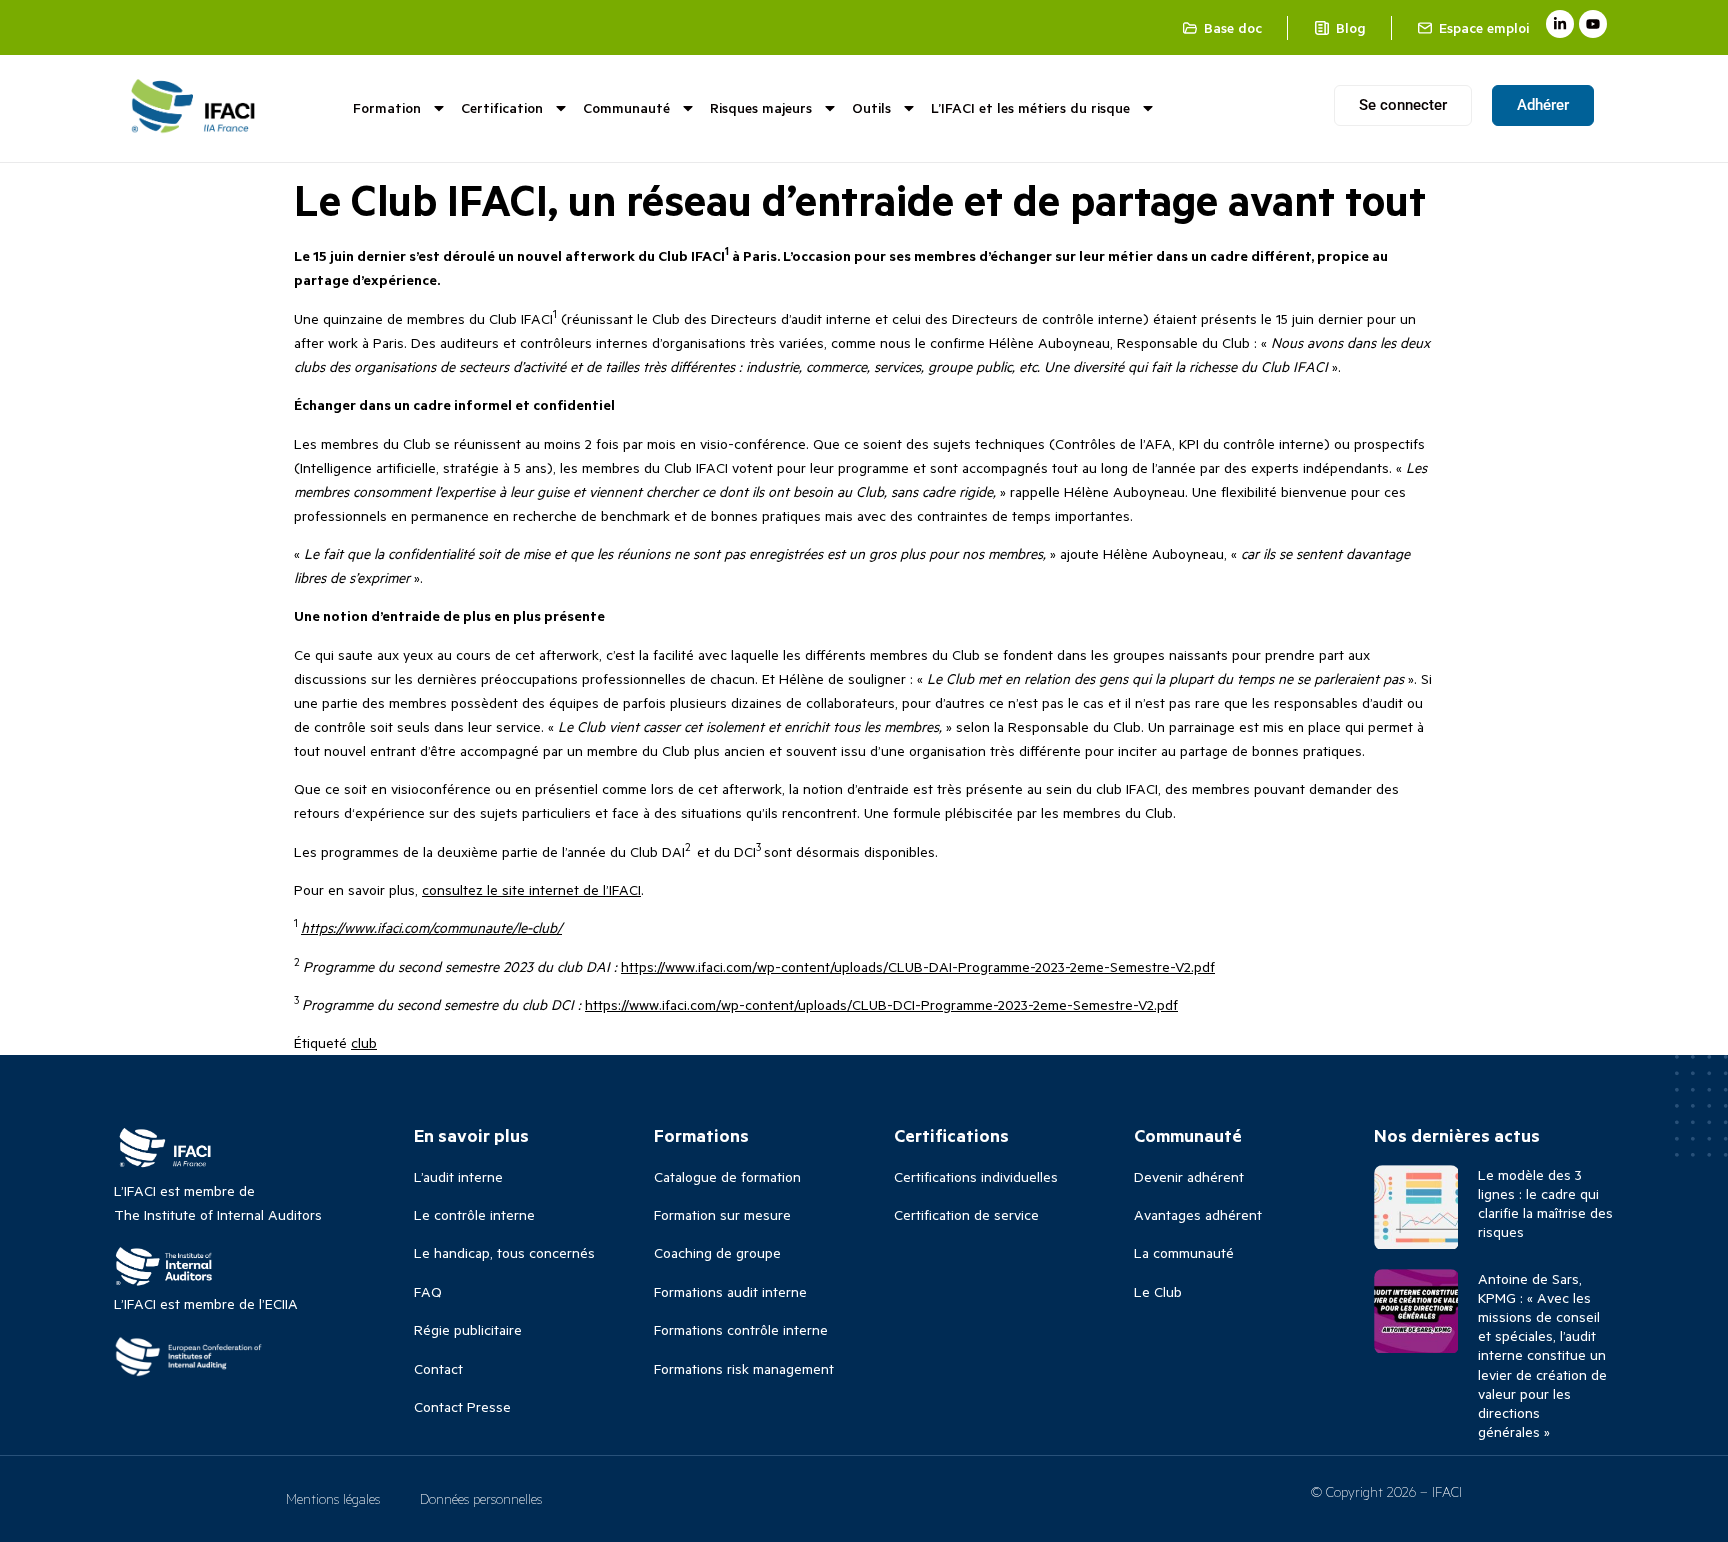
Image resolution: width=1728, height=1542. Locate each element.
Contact (438, 1368)
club (364, 1042)
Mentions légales (333, 1498)
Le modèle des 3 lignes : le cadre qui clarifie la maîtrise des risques (1545, 1203)
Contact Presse (462, 1406)
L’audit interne (458, 1176)
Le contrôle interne (474, 1214)
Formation (387, 107)
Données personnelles (481, 1498)
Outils (871, 107)
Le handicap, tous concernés (504, 1252)
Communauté (626, 107)
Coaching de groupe (717, 1252)
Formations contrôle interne (741, 1329)
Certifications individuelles (976, 1176)
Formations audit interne (730, 1291)
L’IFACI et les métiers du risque (1030, 107)
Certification (502, 107)
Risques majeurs (761, 107)
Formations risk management (744, 1368)
